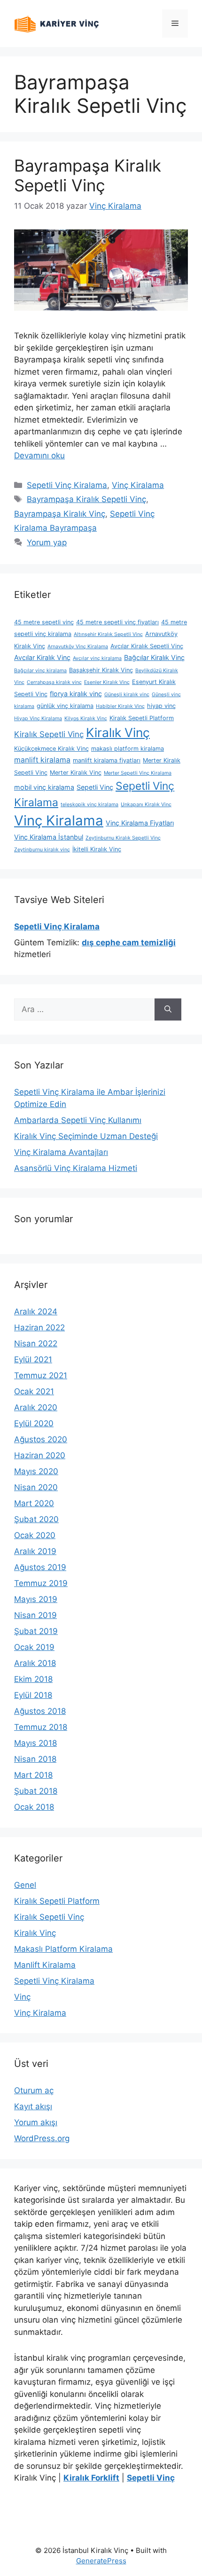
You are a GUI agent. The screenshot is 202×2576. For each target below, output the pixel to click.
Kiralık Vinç (118, 732)
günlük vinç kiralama (65, 706)
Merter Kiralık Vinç (76, 773)
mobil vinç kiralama (44, 787)
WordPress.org (42, 2138)
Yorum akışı (36, 2122)
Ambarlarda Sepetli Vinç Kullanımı (78, 1120)
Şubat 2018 (36, 1791)
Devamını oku (39, 456)
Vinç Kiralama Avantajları (61, 1152)
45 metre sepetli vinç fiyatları (117, 622)
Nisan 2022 (36, 1343)
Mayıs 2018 (35, 1743)
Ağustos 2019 (40, 1567)
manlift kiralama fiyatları (107, 760)
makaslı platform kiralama (128, 749)
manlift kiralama (42, 760)
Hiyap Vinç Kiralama (38, 719)
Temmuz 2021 (41, 1375)
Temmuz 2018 (41, 1727)
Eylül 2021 (33, 1359)
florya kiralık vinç (76, 694)
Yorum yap (47, 542)
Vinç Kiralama (138, 485)
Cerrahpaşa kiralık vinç (54, 682)
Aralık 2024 (36, 1312)
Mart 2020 (34, 1503)
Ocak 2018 (34, 1807)
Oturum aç (34, 2090)
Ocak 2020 (35, 1535)
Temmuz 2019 (41, 1583)
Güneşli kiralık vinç (127, 695)
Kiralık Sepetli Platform (142, 718)
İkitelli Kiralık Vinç (97, 849)
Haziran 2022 (39, 1327)
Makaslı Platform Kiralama (63, 1949)
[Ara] (168, 1010)
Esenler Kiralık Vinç (107, 682)
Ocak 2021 (34, 1391)
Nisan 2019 (35, 1615)
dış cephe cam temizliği (129, 942)
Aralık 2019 (35, 1551)
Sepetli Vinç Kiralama (67, 485)
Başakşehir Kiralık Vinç (101, 670)
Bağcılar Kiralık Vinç (154, 657)
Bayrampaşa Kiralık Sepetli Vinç (88, 175)
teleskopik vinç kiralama (89, 805)
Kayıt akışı (33, 2106)
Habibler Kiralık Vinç (120, 706)
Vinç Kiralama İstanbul (49, 837)
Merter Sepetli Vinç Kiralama (138, 773)
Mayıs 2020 (36, 1471)
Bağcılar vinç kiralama (40, 671)
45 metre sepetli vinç (44, 622)
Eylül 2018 (33, 1695)
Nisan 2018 (35, 1759)
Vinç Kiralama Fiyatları (140, 823)
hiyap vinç (161, 706)
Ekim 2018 (33, 1679)
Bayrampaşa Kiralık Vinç (60, 514)
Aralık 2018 (35, 1663)
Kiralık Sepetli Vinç (49, 734)
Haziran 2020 (40, 1455)
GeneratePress (101, 2561)
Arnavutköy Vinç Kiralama (78, 647)
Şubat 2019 (36, 1631)
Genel (25, 1885)
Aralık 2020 (36, 1407)
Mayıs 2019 (36, 1599)
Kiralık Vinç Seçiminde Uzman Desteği (86, 1136)
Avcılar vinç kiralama (97, 658)
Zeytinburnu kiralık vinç (42, 850)
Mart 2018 (33, 1775)
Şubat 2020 (36, 1519)
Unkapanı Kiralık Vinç (146, 805)
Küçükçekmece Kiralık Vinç (51, 749)
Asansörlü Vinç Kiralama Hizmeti (76, 1168)
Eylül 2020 (34, 1423)
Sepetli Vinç (95, 787)
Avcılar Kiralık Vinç (42, 657)
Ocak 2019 (34, 1647)
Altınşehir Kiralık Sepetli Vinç (108, 634)
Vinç (22, 1997)
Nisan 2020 (36, 1487)
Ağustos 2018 (40, 1711)
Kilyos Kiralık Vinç (86, 719)
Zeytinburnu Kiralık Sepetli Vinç (123, 838)
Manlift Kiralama (45, 1965)
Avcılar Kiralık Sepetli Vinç (147, 646)
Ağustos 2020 (41, 1439)
